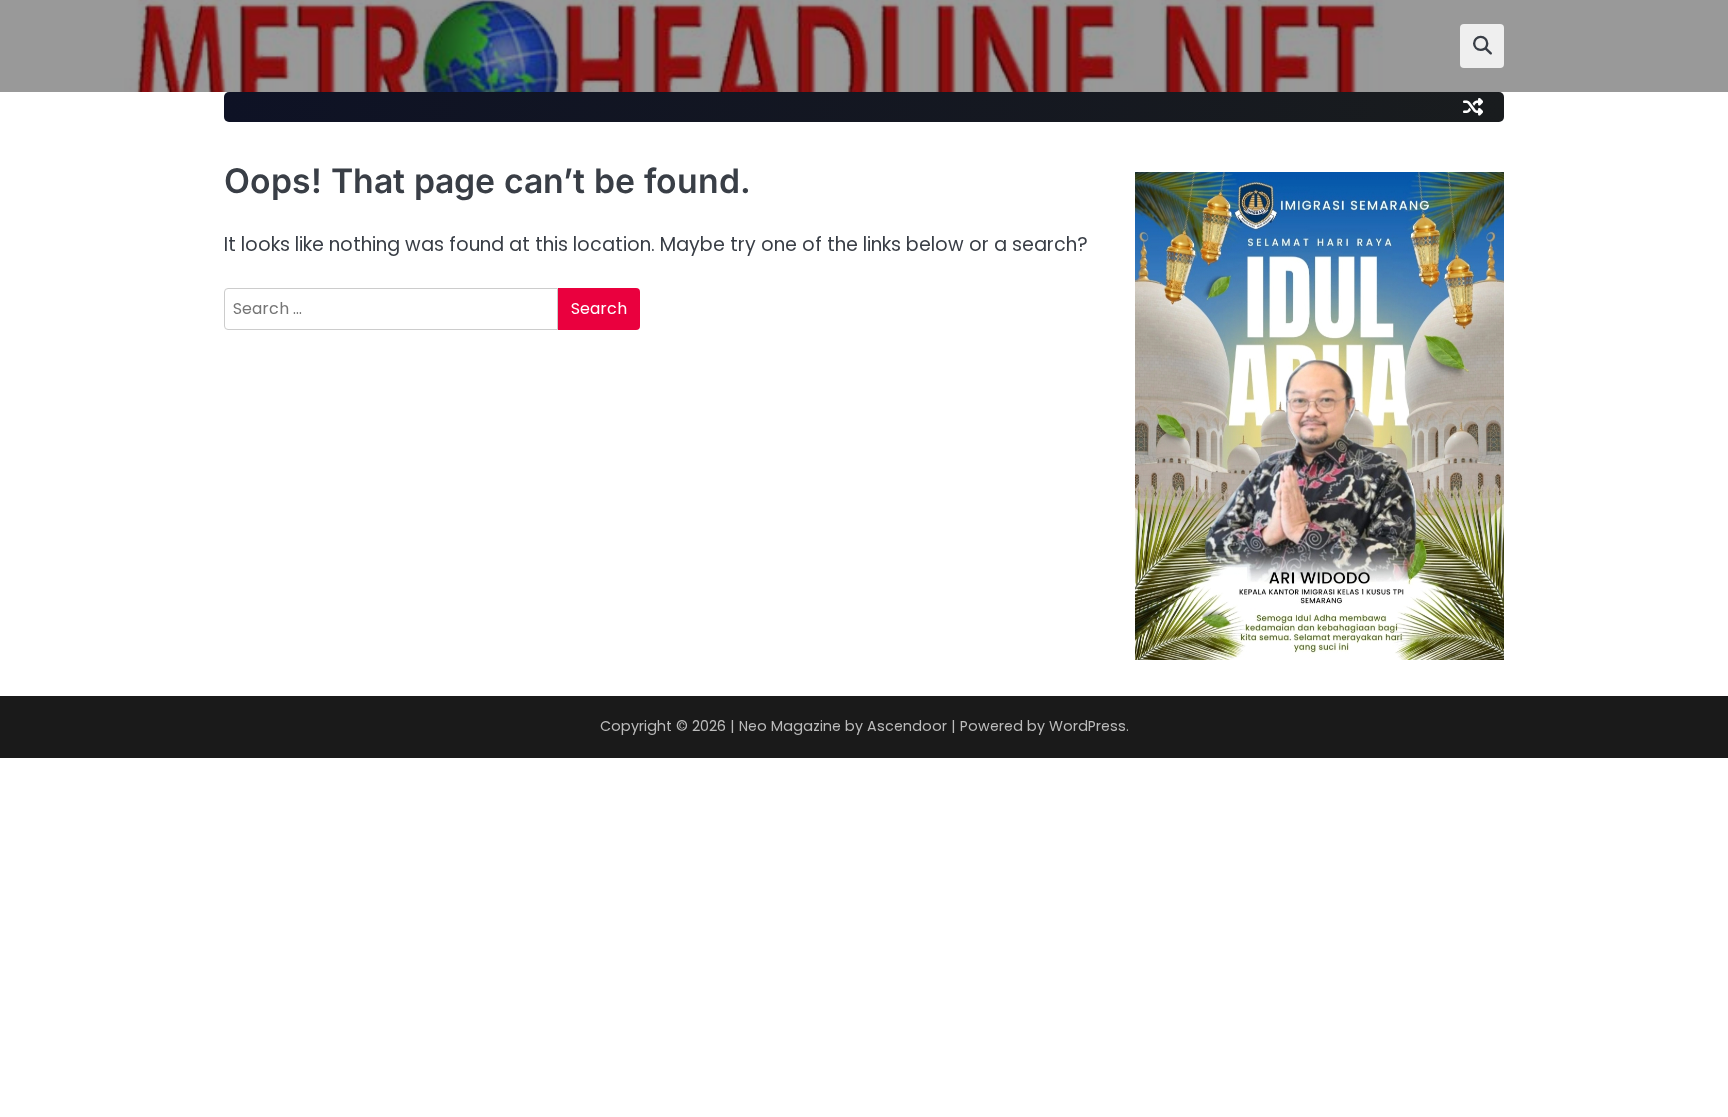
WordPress (1087, 726)
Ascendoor (907, 726)
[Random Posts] (1473, 107)
